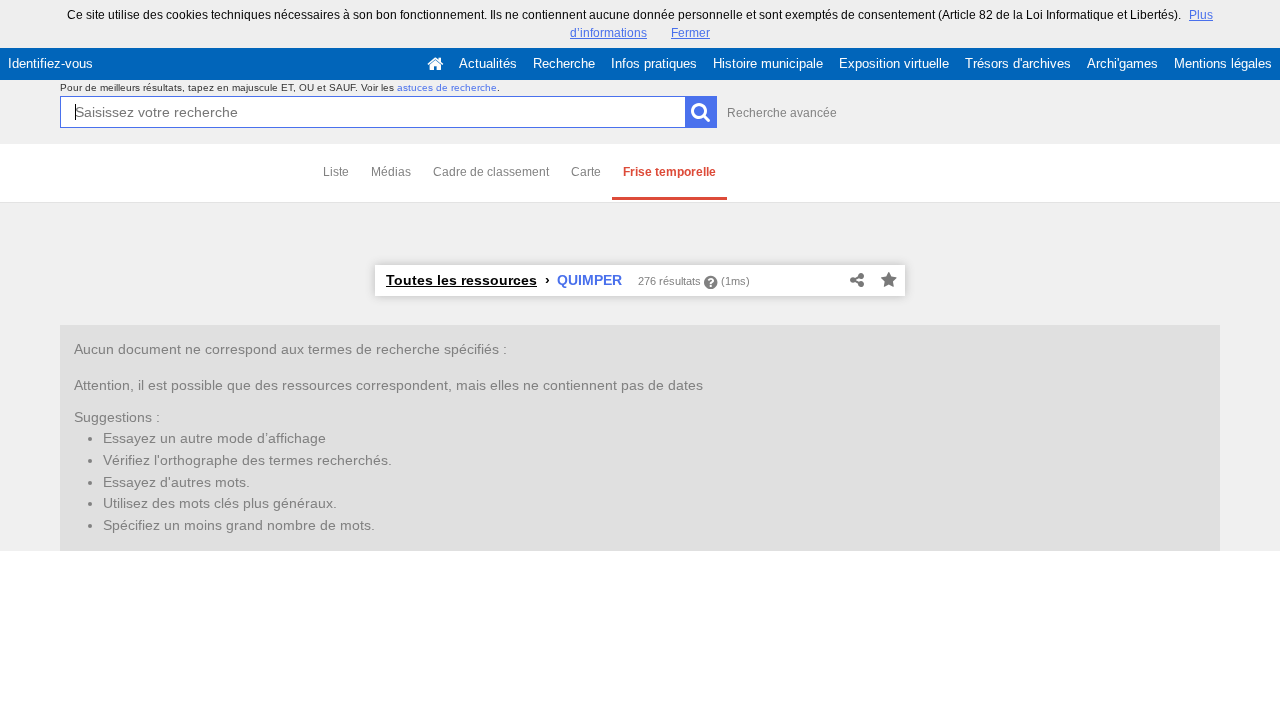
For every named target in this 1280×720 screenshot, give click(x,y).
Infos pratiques (654, 63)
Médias (391, 172)
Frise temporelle (669, 172)
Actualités (488, 63)
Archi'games (1122, 63)
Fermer (690, 33)
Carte (586, 172)
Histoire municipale (768, 63)
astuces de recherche (447, 87)
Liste (336, 172)
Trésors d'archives (1018, 63)
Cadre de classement (491, 172)
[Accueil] (435, 64)
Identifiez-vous (50, 63)
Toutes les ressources (461, 280)
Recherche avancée (782, 113)
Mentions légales (1223, 63)
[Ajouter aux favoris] (889, 281)
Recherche (564, 63)
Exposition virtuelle (894, 63)
